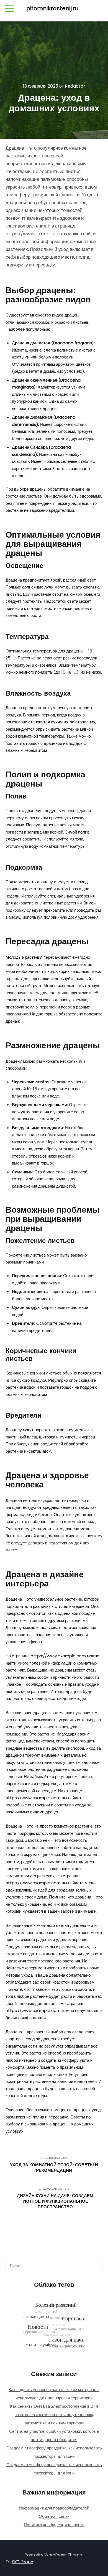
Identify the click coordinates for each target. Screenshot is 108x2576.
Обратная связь (54, 2516)
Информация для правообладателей (54, 2508)
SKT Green (23, 2562)
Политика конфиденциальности (54, 2525)
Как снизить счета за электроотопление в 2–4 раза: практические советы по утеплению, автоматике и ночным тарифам (54, 2415)
